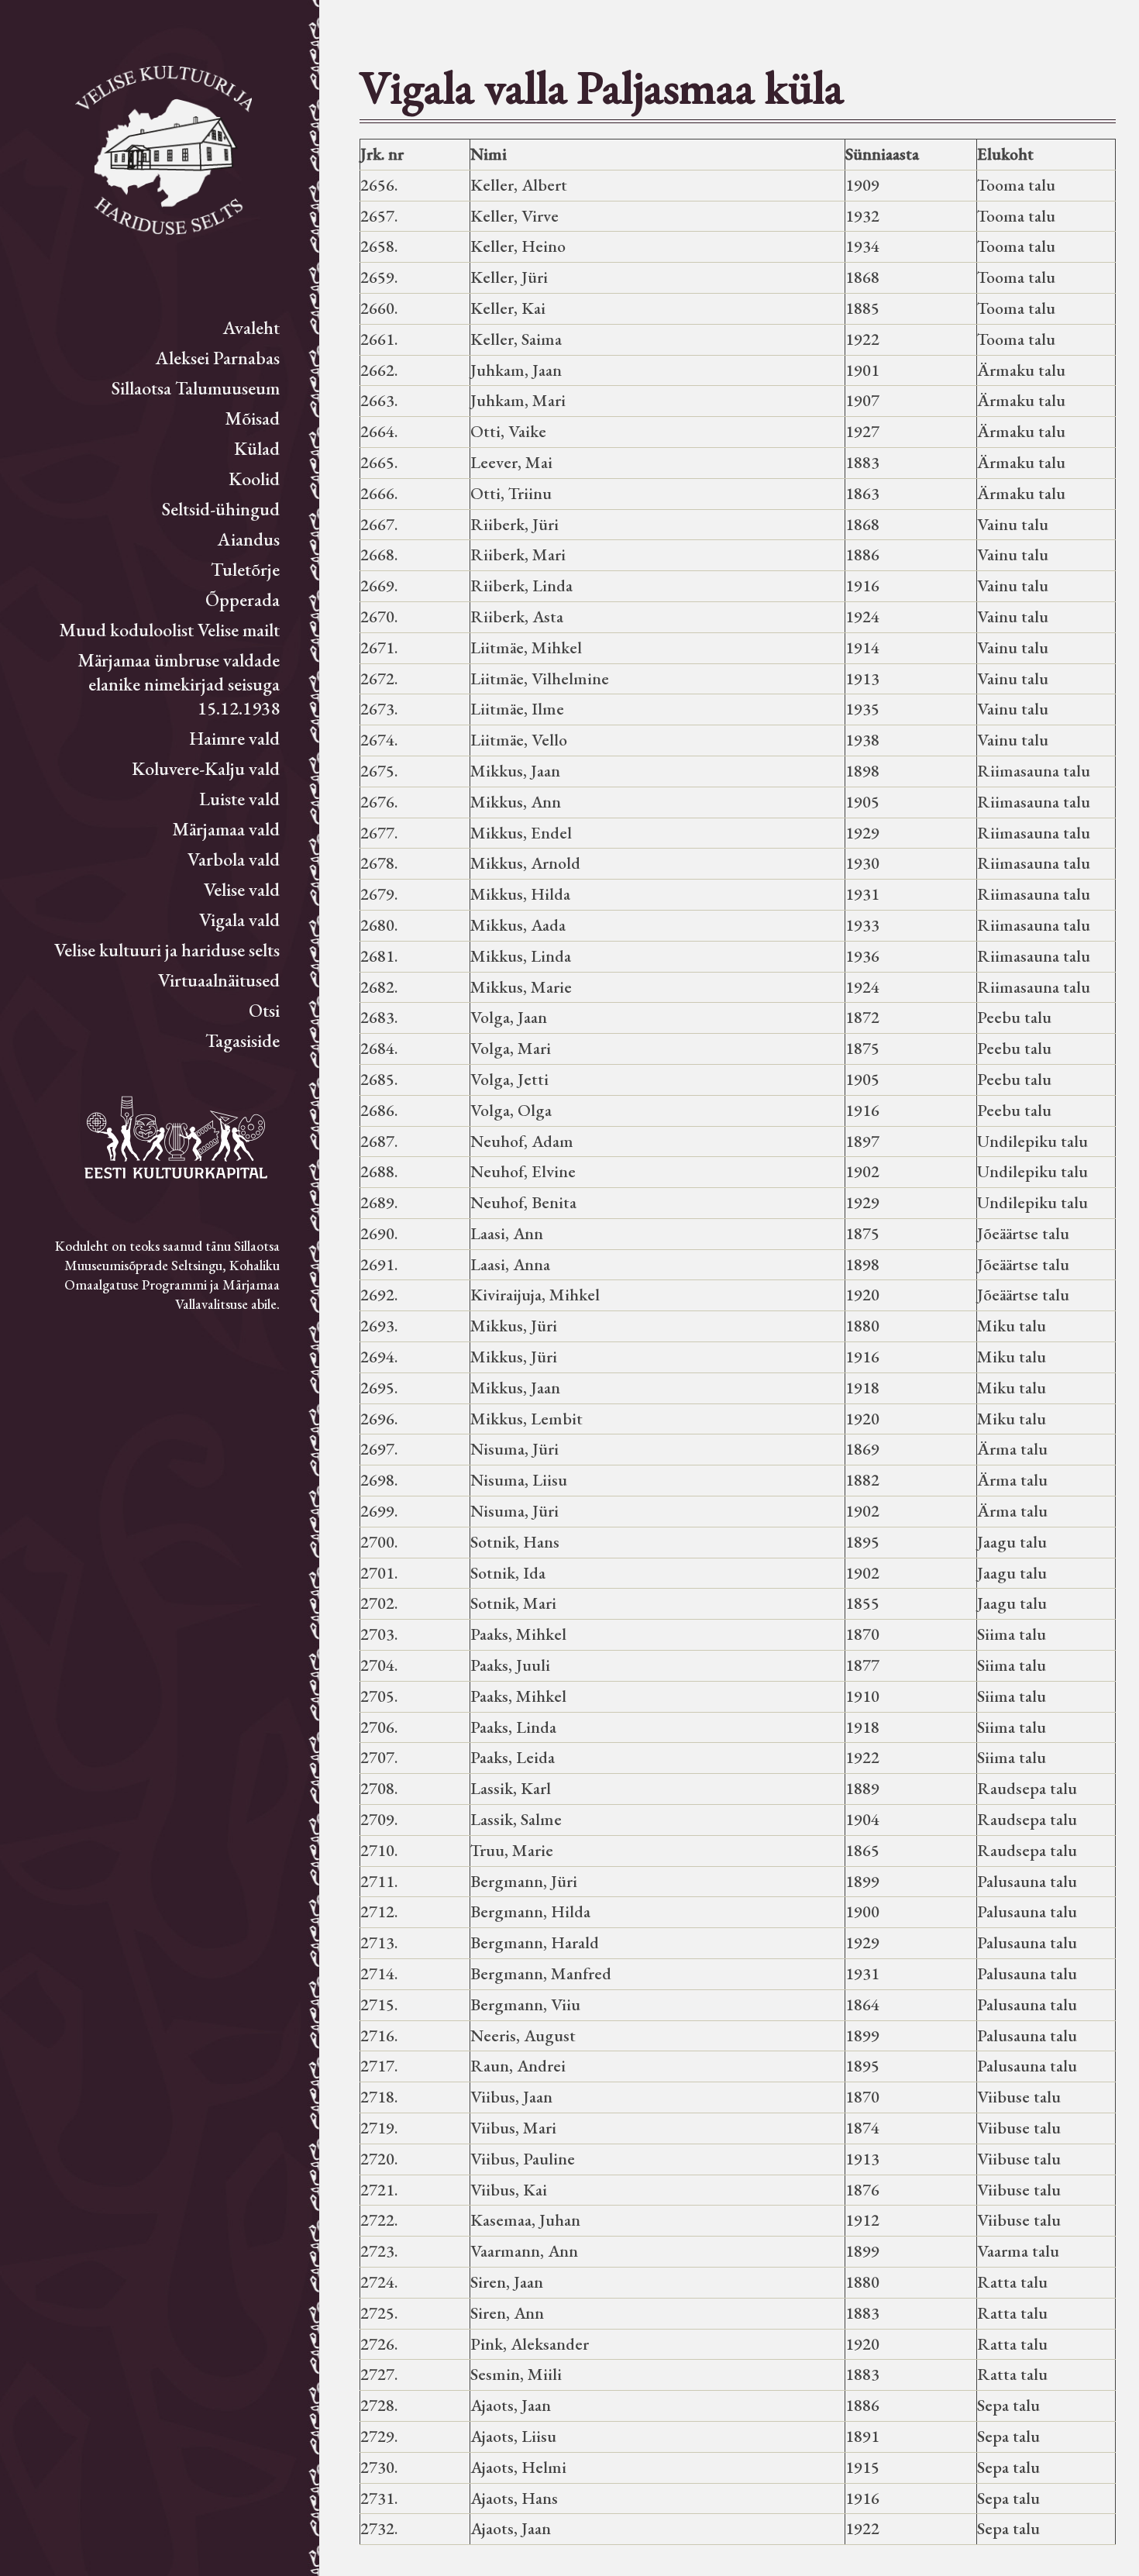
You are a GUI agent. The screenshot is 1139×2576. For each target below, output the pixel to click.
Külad (257, 448)
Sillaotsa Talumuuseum (196, 388)
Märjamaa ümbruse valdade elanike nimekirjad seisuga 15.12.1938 (179, 684)
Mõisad (252, 418)
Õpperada (243, 599)
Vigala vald (239, 920)
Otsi (264, 1010)
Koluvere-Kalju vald (206, 768)
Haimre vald (234, 738)
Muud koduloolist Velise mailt (169, 630)
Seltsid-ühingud (221, 509)
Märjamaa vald (226, 829)
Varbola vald (234, 859)
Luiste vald (239, 799)
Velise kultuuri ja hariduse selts (167, 950)
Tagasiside (243, 1040)
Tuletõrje (245, 569)
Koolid (254, 479)
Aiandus (249, 539)
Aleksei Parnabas (218, 358)
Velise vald (242, 889)
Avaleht (251, 327)
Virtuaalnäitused (219, 980)
